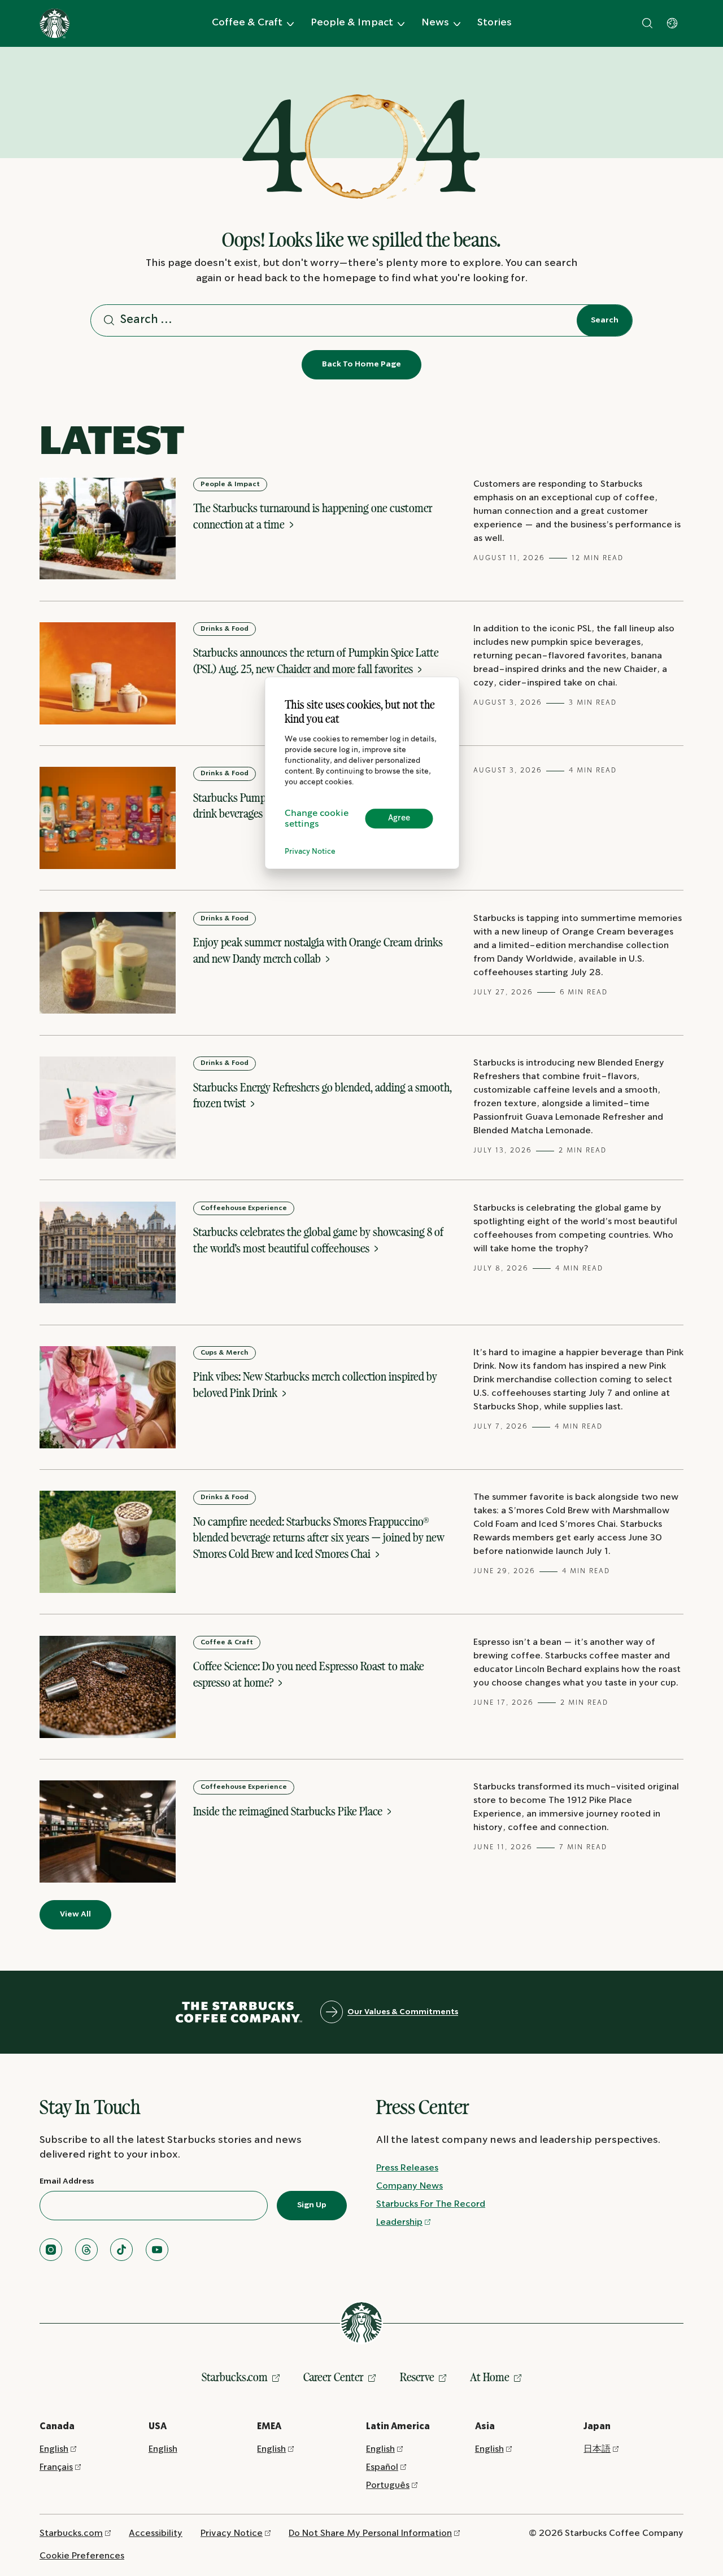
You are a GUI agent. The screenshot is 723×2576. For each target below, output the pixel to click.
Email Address (67, 2181)
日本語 (597, 2449)
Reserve (417, 2377)
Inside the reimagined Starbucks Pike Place (289, 1811)
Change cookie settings (317, 819)
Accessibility (156, 2533)
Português (388, 2485)
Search (605, 320)
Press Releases (407, 2168)
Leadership (399, 2222)
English (54, 2449)
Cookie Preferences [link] (82, 2556)
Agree (399, 819)
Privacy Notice (310, 852)
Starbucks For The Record (431, 2204)
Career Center (334, 2377)
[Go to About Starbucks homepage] (55, 23)
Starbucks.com (235, 2377)
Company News (410, 2186)
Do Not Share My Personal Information (370, 2533)
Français (56, 2467)
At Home (490, 2377)
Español (382, 2467)
